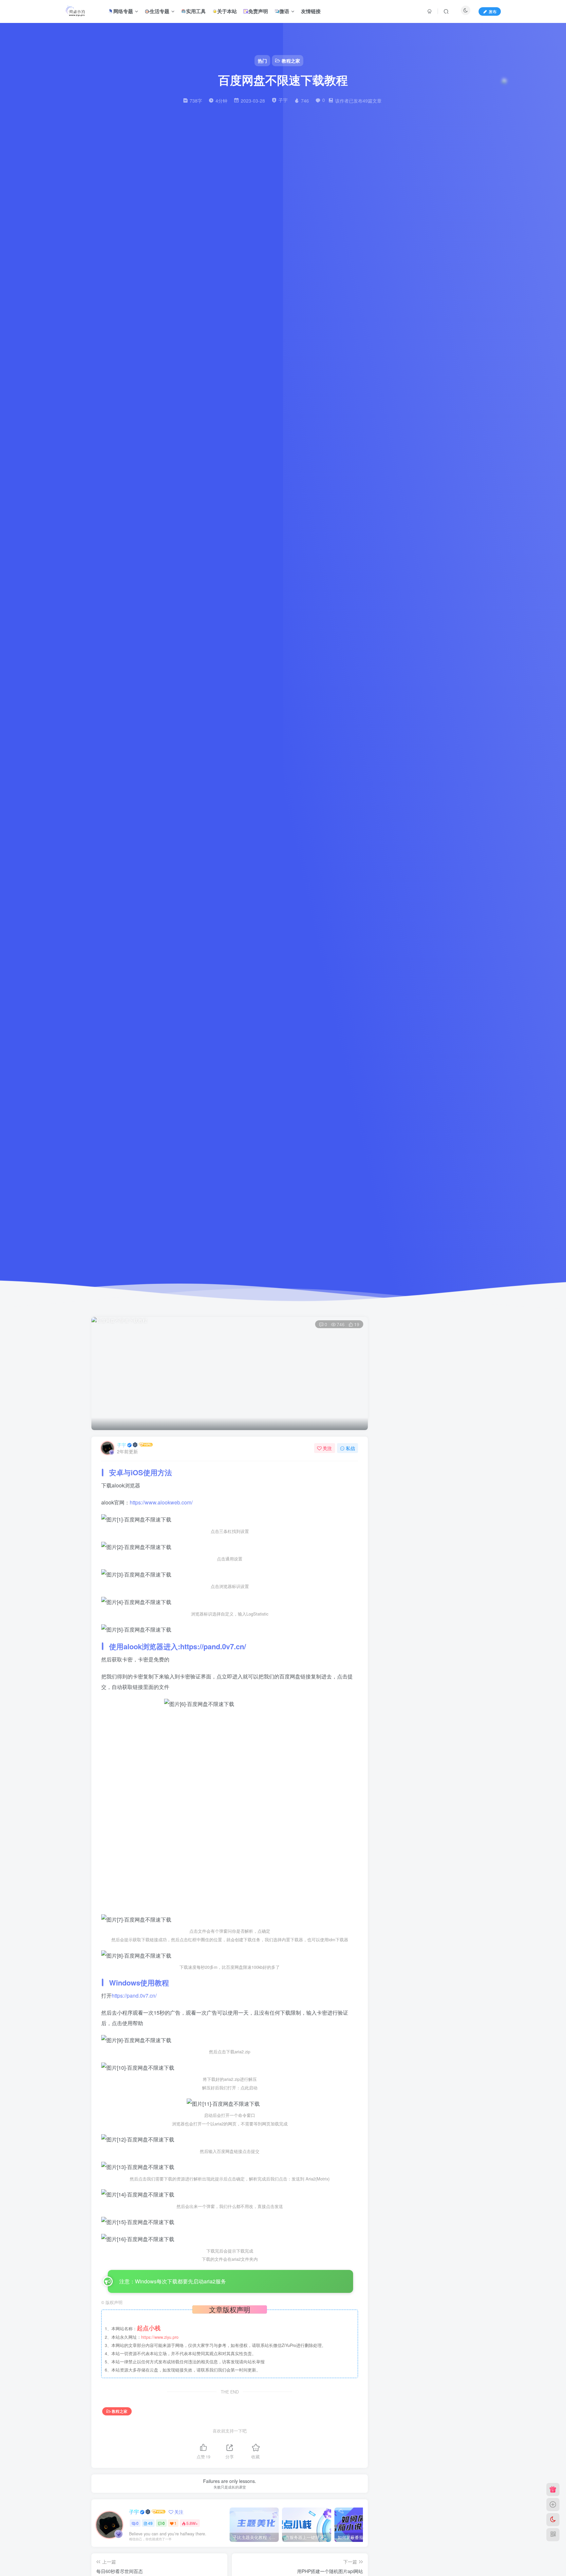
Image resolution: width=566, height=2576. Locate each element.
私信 (350, 1448)
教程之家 (120, 2411)
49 (150, 2523)
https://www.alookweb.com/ (161, 1502)
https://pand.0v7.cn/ (213, 1646)
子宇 (122, 1445)
